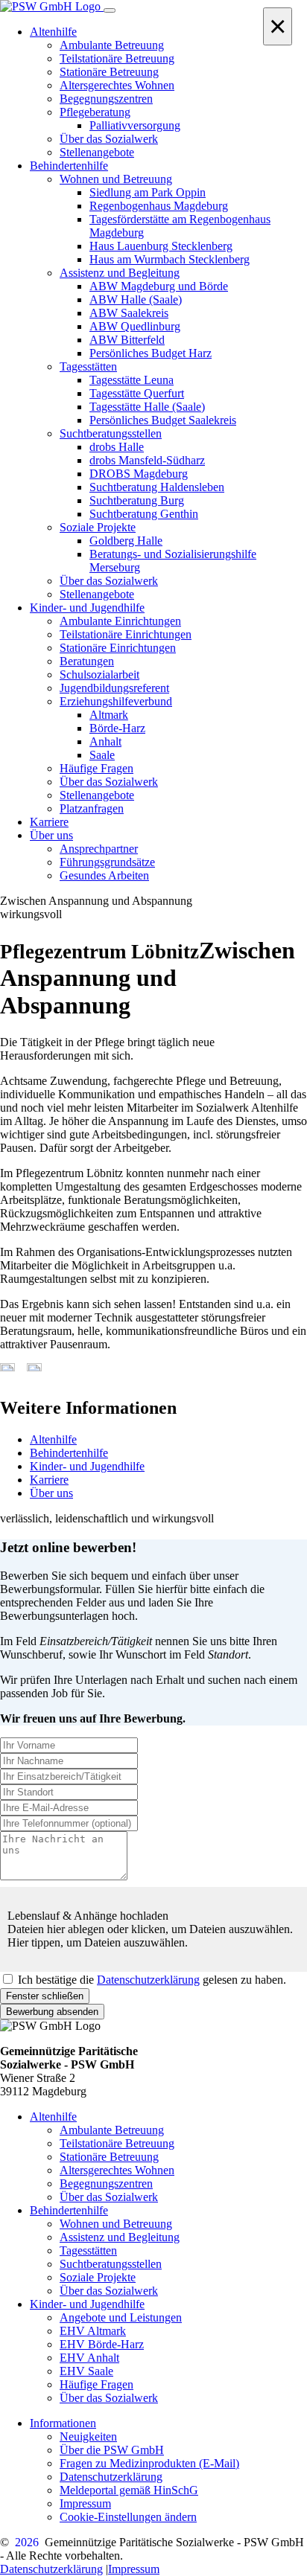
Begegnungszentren (106, 2183)
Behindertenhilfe (69, 1453)
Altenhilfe (53, 1439)
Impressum (85, 2503)
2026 (27, 2542)
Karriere (49, 1480)
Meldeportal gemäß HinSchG (129, 2490)
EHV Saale (86, 2371)
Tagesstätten (88, 2250)
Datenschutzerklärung (148, 1980)
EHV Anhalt (89, 2358)
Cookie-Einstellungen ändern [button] (128, 2517)
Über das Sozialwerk (109, 2197)
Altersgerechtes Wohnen (117, 2170)
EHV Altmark (93, 2331)
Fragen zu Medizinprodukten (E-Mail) (149, 2463)
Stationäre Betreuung (109, 2157)
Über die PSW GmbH (112, 2450)
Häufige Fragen (96, 2384)
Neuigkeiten (88, 2436)
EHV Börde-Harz (102, 2344)
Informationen (63, 2423)
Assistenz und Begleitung (120, 2237)
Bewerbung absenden (52, 2012)
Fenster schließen (45, 1996)
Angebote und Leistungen (121, 2317)
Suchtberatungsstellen (111, 2264)
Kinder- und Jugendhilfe (87, 1466)
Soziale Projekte (98, 2277)
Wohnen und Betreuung (116, 2224)
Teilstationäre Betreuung (117, 2143)
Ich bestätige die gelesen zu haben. (152, 1980)
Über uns (51, 1493)
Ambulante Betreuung (112, 2130)
